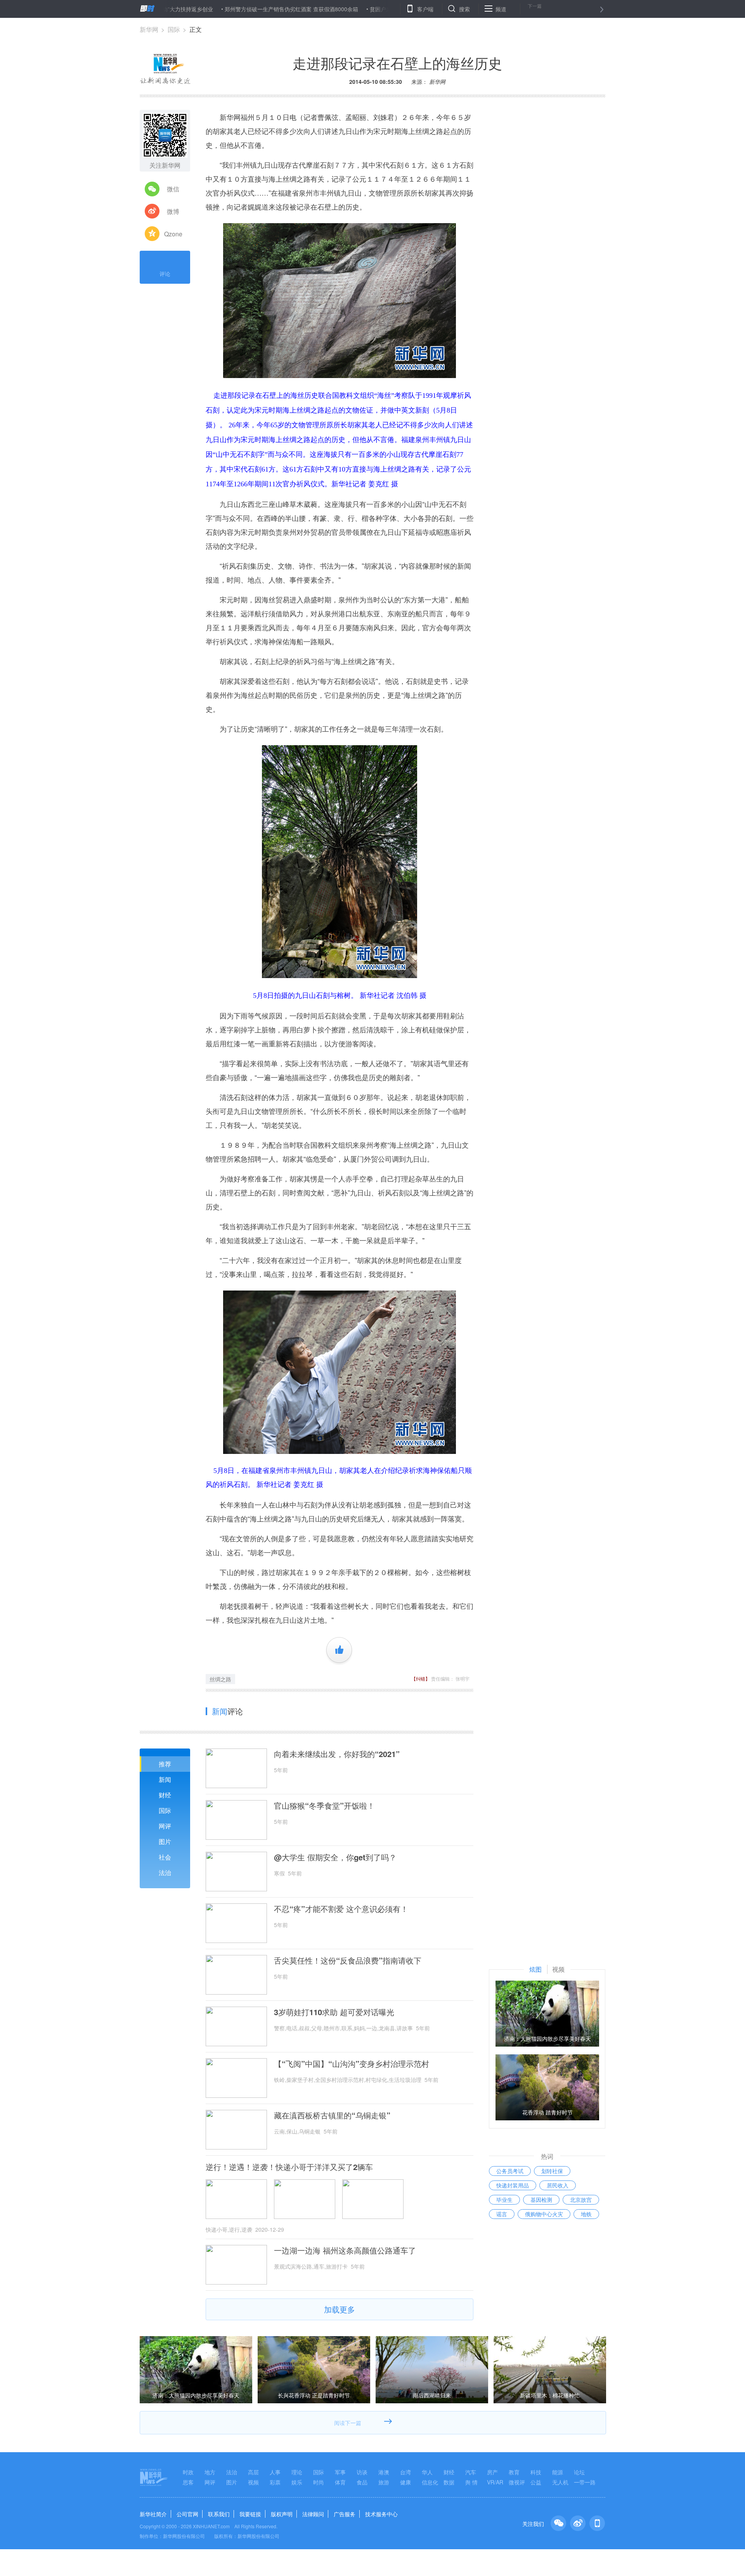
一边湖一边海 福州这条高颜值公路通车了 (345, 2250)
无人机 (560, 2482)
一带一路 (585, 2482)
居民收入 (558, 2185)
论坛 (579, 2472)
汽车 (471, 2472)
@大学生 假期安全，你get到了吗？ (335, 1857)
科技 (536, 2472)
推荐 (165, 1764)
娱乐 (297, 2482)
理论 (297, 2472)
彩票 (275, 2482)
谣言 (502, 2214)
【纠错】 (421, 1678)
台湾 (405, 2472)
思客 (188, 2482)
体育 (340, 2482)
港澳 (384, 2472)
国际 (174, 29)
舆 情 (471, 2482)
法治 (165, 1873)
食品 (362, 2482)
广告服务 (345, 2514)
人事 (275, 2472)
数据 (449, 2482)
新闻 (165, 1779)
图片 (165, 1841)
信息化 (430, 2482)
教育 (514, 2472)
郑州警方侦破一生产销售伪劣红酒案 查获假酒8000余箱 (219, 9)
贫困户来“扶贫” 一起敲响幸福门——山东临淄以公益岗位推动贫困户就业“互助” (392, 9)
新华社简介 (153, 2514)
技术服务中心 (381, 2514)
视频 (253, 2482)
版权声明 (282, 2514)
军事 (340, 2472)
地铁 (586, 2214)
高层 (253, 2472)
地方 (210, 2472)
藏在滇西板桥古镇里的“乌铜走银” (332, 2115)
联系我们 (219, 2514)
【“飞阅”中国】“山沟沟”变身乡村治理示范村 (352, 2064)
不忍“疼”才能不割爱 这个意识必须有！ (341, 1909)
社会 (165, 1857)
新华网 (149, 29)
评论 (165, 274)
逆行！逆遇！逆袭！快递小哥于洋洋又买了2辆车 (289, 2167)
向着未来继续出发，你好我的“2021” (337, 1754)
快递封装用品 (513, 2185)
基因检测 (541, 2200)
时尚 (319, 2482)
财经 (165, 1795)
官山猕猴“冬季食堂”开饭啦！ (324, 1806)
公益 (536, 2482)
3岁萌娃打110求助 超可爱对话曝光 (334, 2012)
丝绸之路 (220, 1679)
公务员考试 (510, 2171)
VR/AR (495, 2482)
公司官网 (187, 2514)
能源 (558, 2472)
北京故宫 (581, 2200)
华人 (427, 2472)
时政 (188, 2472)
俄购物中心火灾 (544, 2214)
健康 (405, 2482)
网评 (165, 1826)
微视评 (517, 2482)
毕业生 (504, 2200)
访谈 (362, 2472)
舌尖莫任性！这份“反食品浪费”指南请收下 (348, 1960)
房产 (492, 2472)
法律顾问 (313, 2514)
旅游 (384, 2482)
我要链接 (250, 2514)
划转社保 (552, 2171)
